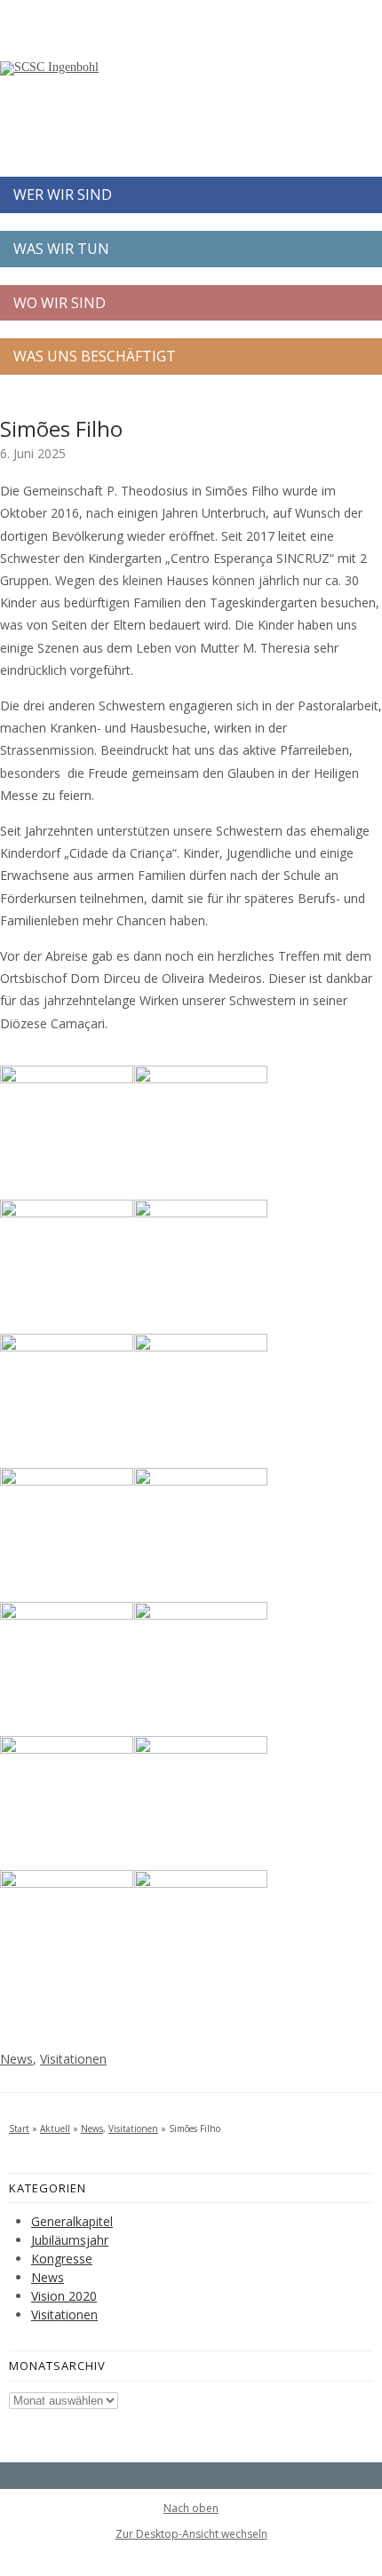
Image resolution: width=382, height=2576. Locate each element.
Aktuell (55, 2128)
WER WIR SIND (63, 194)
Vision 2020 (64, 2296)
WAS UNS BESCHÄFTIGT (95, 356)
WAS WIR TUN (61, 249)
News (16, 2059)
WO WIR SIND (60, 303)
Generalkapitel (72, 2221)
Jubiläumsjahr (70, 2240)
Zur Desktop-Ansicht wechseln (191, 2534)
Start (19, 2128)
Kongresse (62, 2259)
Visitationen (73, 2059)
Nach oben (191, 2509)
